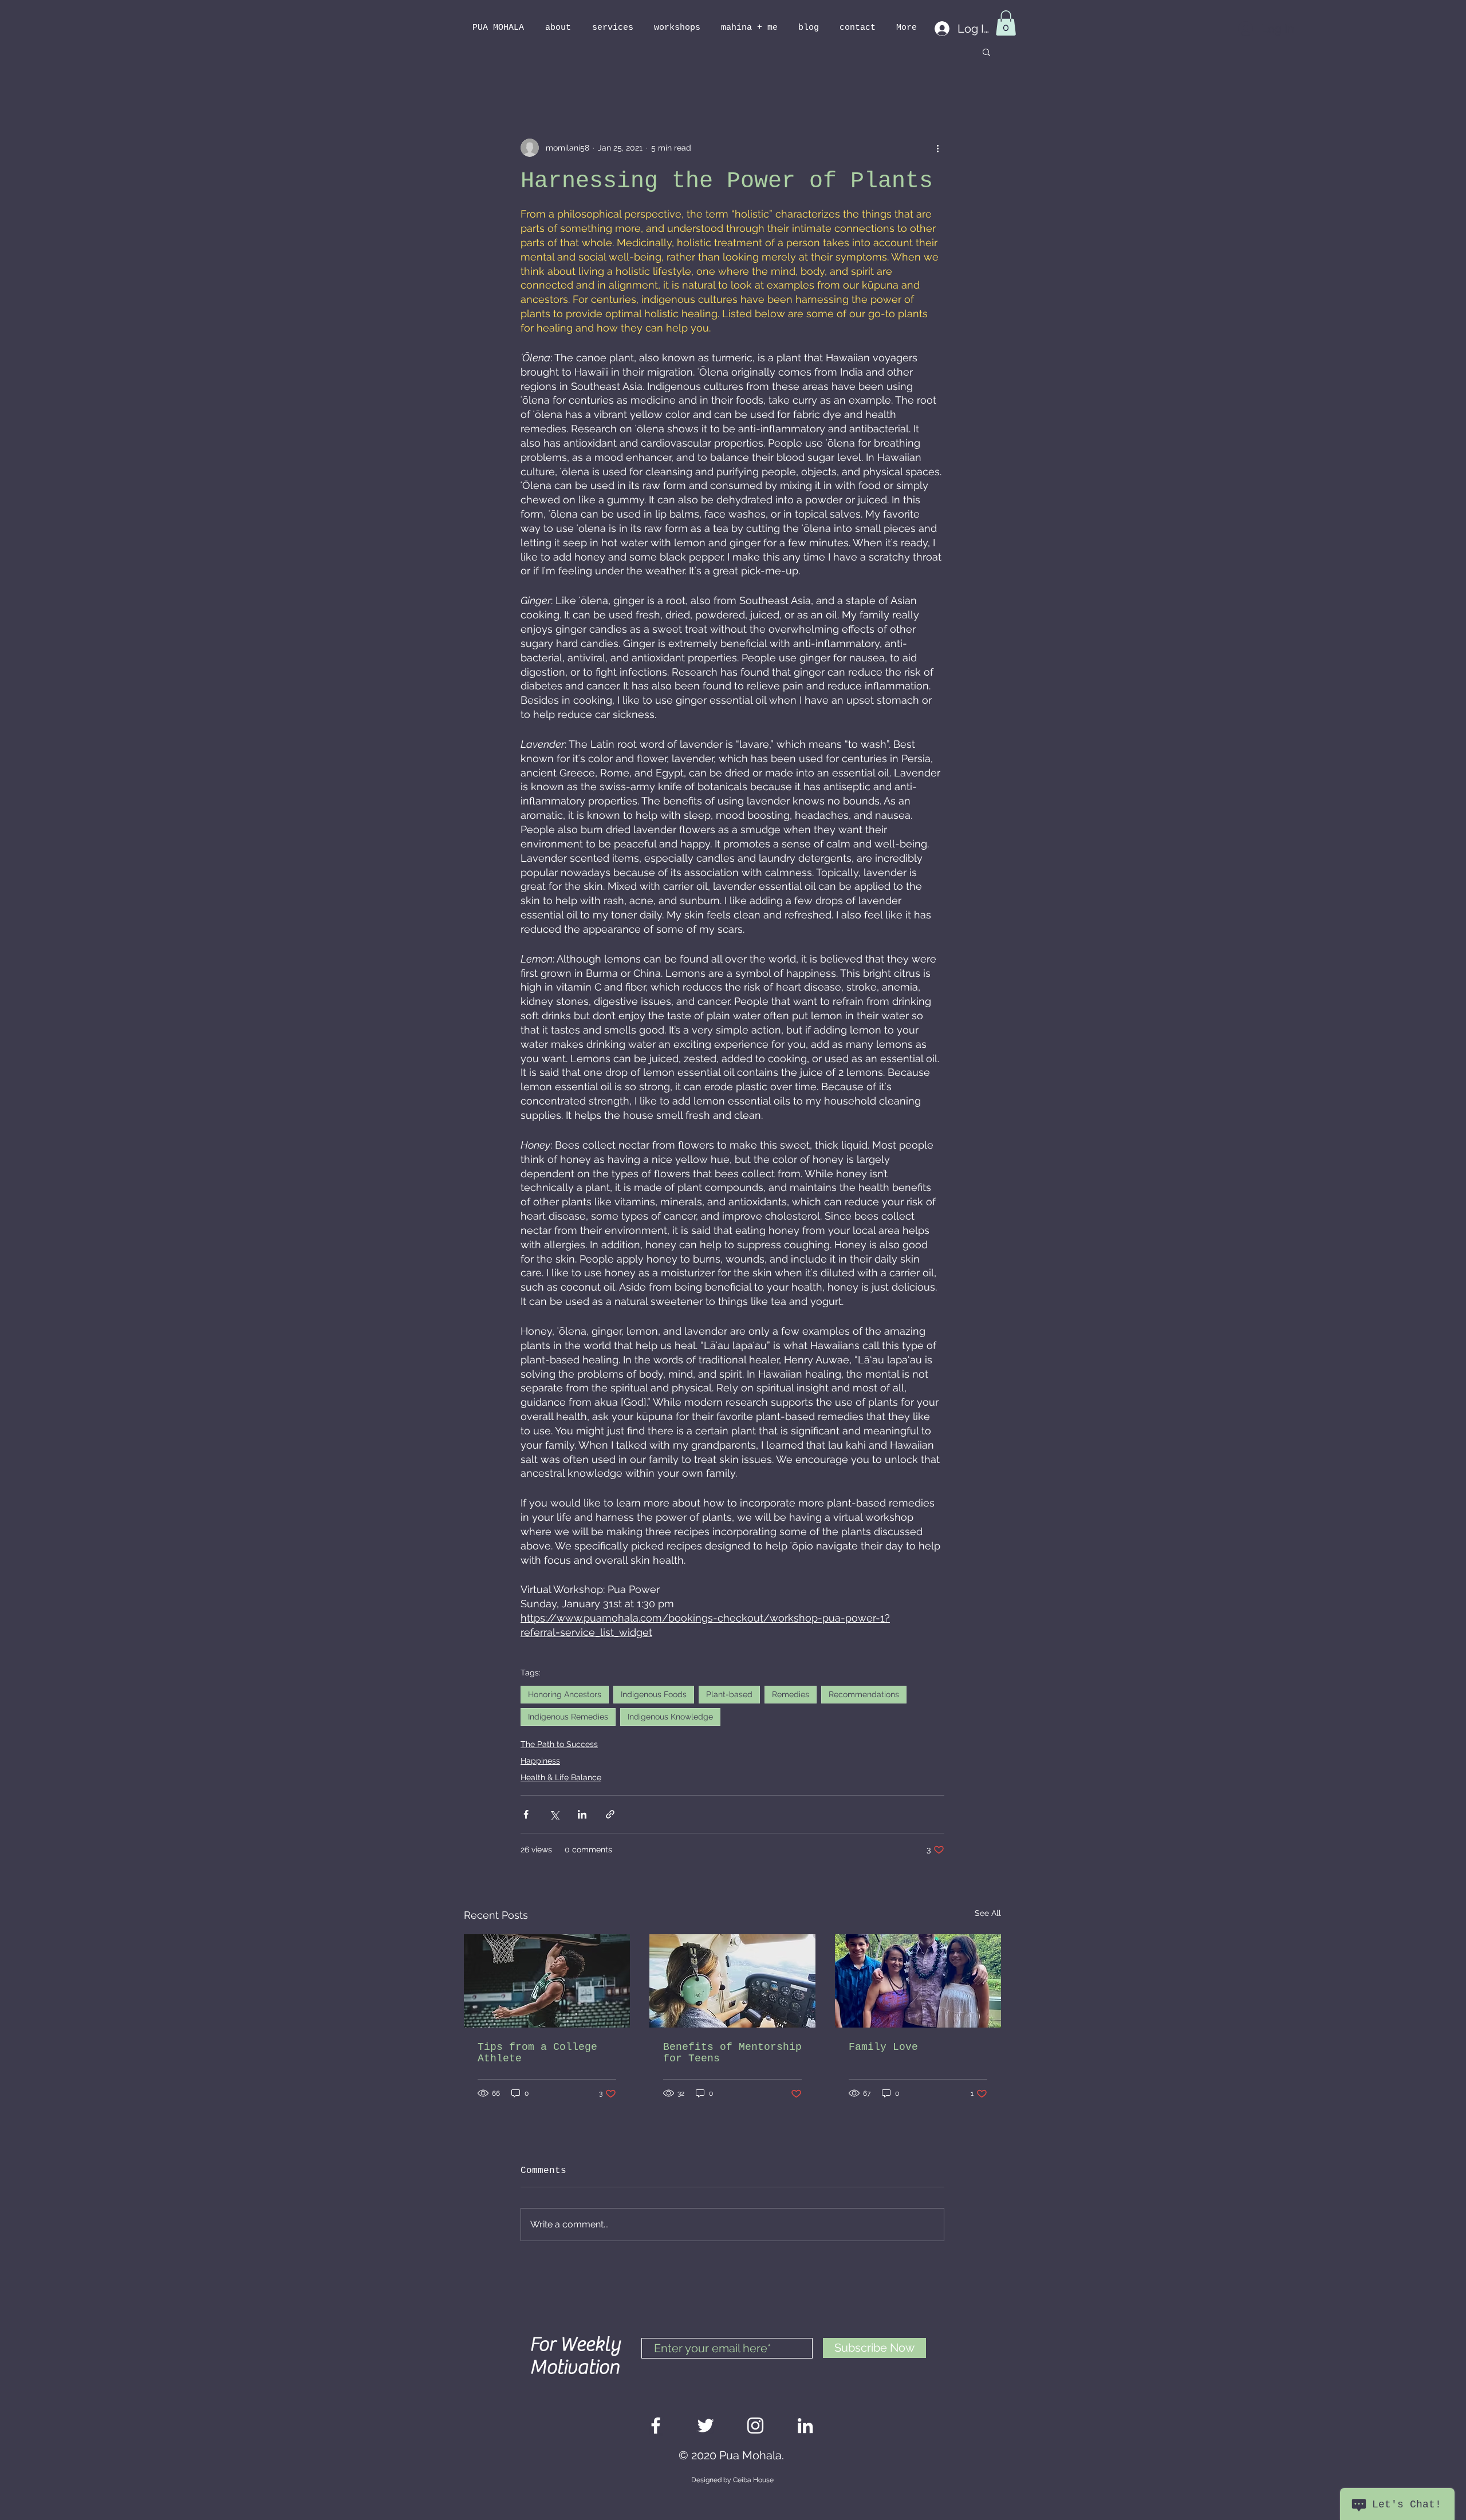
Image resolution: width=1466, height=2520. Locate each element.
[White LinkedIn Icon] (805, 2426)
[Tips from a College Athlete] (547, 1981)
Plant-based (729, 1694)
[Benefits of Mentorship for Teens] (732, 1981)
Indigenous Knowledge (670, 1717)
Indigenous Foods (654, 1694)
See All (988, 1913)
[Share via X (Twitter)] (554, 1814)
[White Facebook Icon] (656, 2426)
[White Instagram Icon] (755, 2426)
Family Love (883, 2047)
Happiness (540, 1761)
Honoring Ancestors (565, 1694)
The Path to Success (559, 1744)
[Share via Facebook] (526, 1814)
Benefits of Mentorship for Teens (732, 2053)
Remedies (791, 1694)
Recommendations (864, 1694)
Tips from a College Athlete (537, 2053)
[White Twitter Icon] (706, 2426)
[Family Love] (918, 1981)
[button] (1006, 23)
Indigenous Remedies (568, 1717)
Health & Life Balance (561, 1777)
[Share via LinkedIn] (582, 1814)
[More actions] (937, 148)
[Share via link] (610, 1814)
